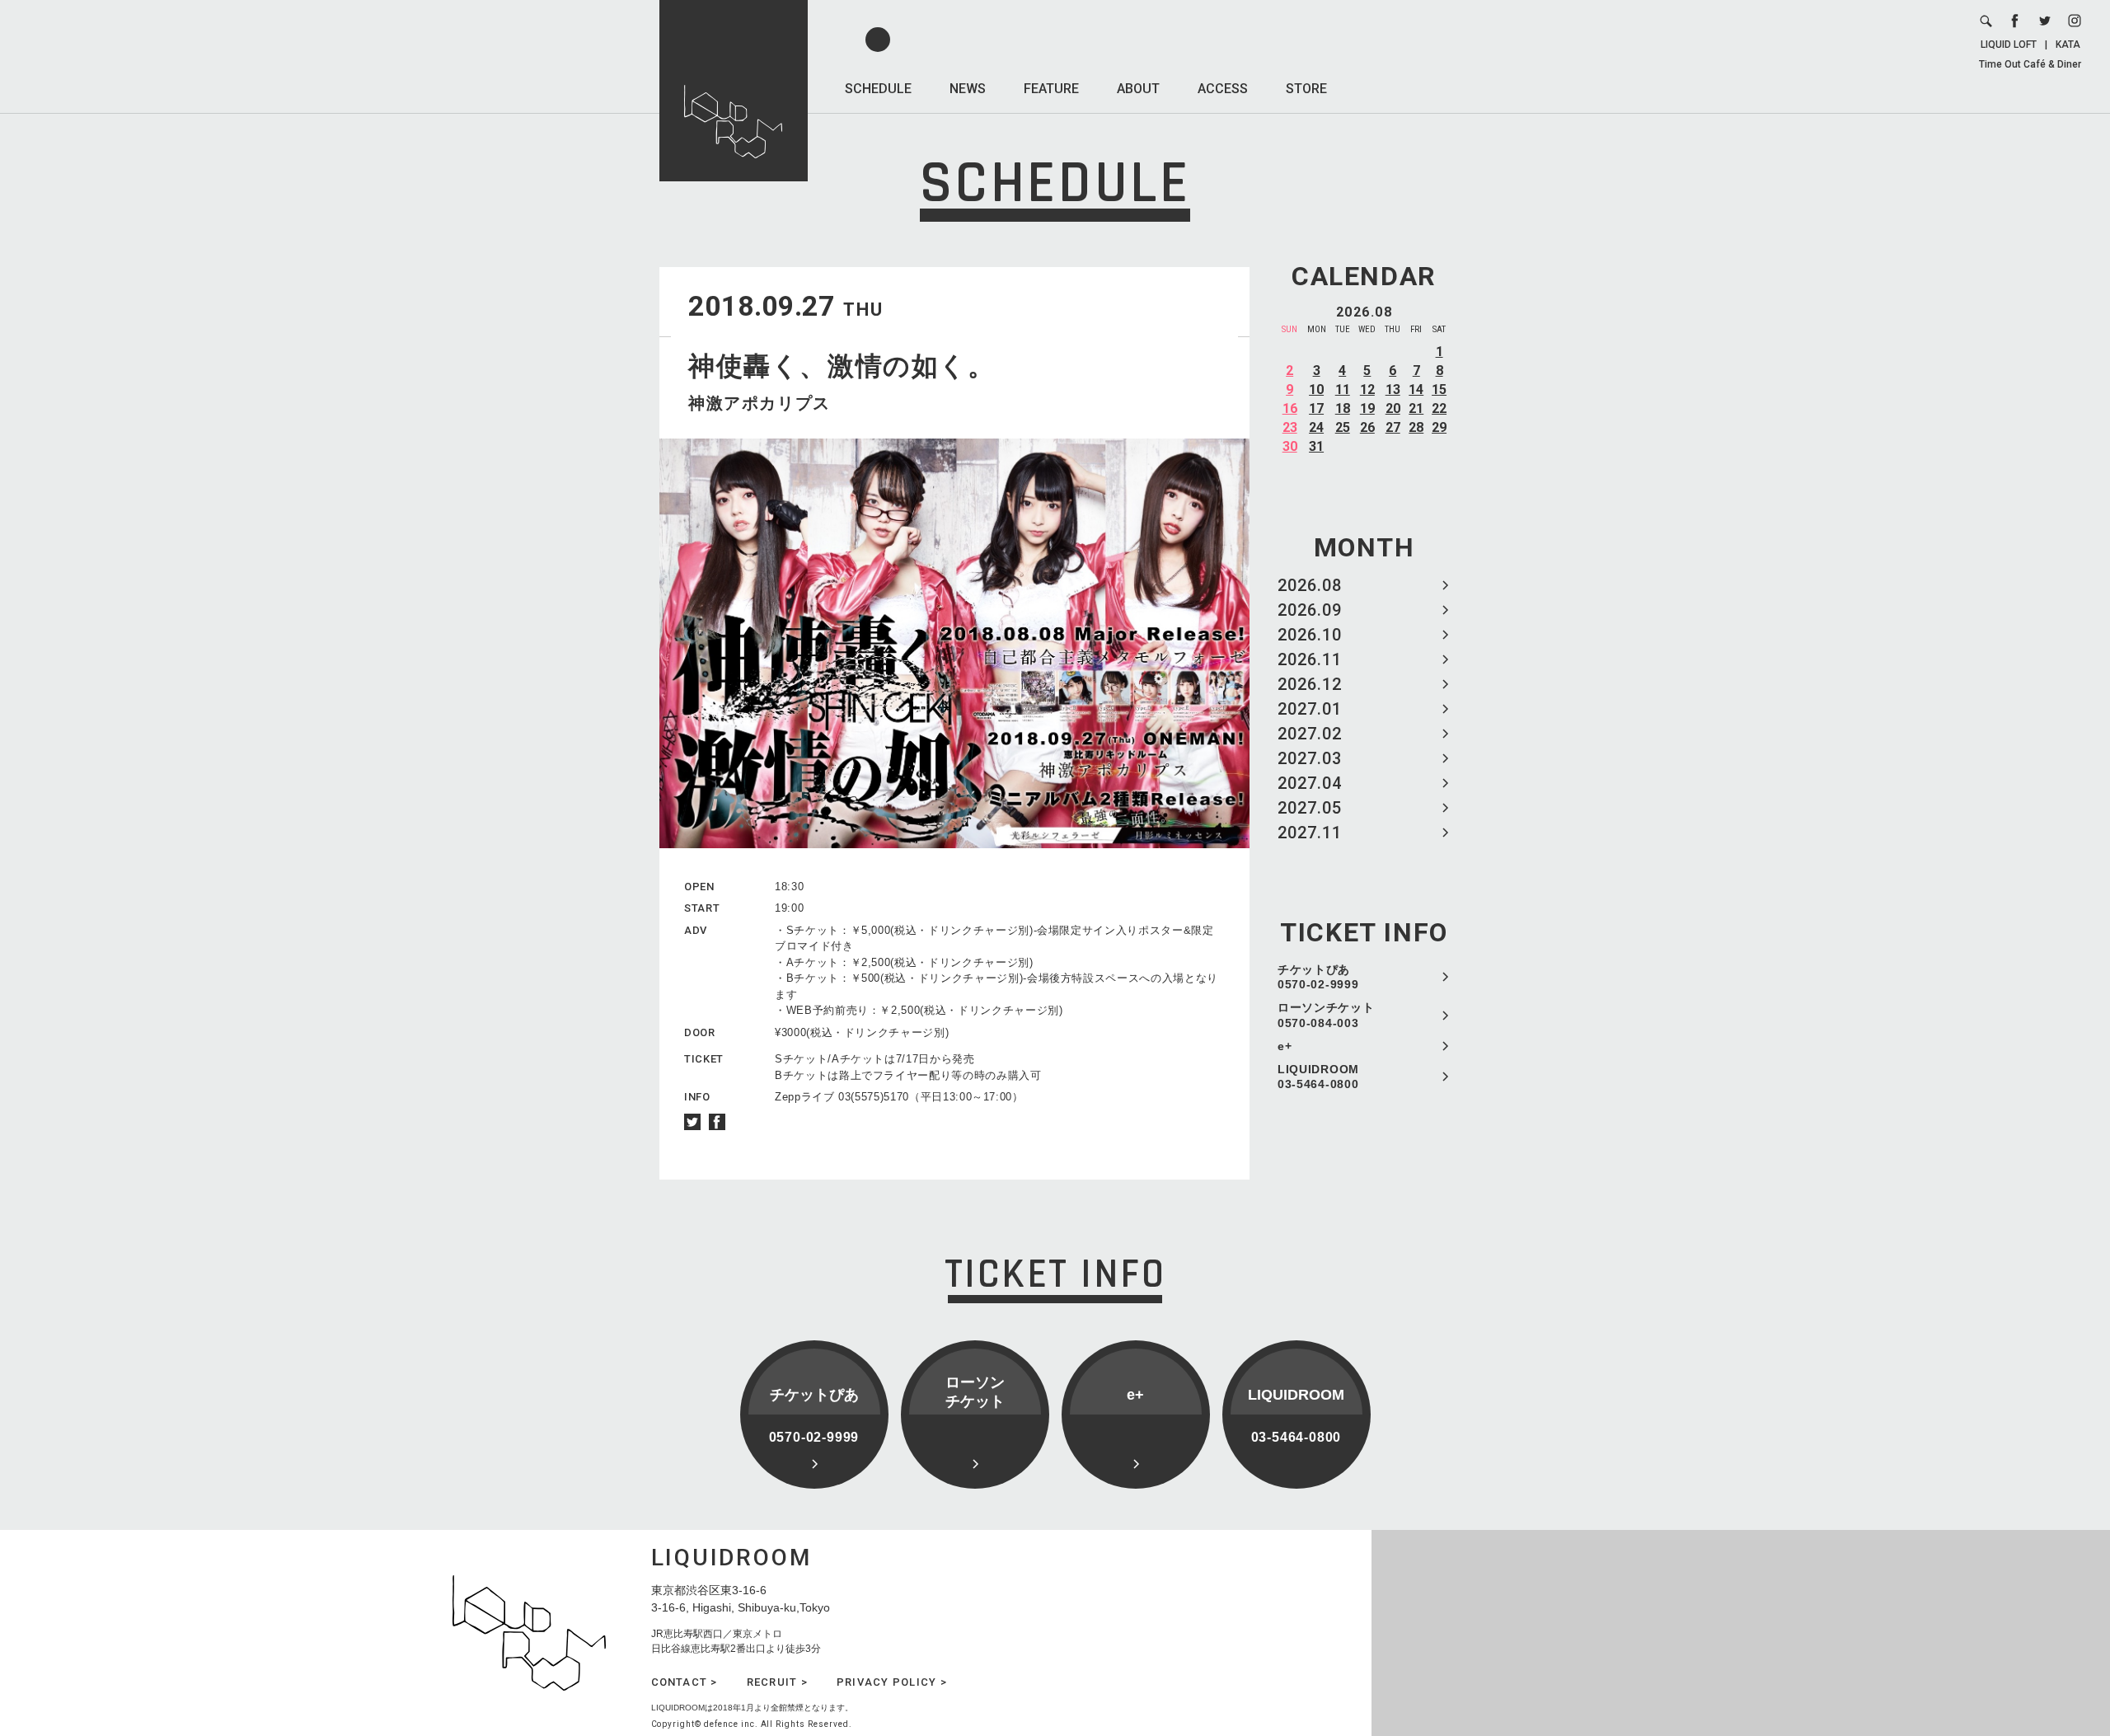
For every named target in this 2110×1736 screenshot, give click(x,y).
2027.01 (1310, 709)
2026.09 (1310, 610)
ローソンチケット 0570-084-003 (1326, 1015)
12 (1367, 389)
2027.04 (1310, 783)
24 (1316, 427)
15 (1439, 389)
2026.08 (1310, 585)
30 (1290, 446)
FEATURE (1051, 89)
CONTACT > (685, 1682)
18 (1343, 408)
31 (1316, 446)
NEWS (968, 89)
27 (1393, 427)
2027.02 (1310, 734)
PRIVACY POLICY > (892, 1682)
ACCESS (1223, 89)
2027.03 (1310, 758)
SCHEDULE (878, 89)
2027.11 (1310, 833)
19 (1367, 408)
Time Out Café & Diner (2030, 64)
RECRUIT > (777, 1682)
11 (1343, 389)
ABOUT (1138, 89)
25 (1343, 427)
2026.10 (1310, 635)
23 (1290, 427)
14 (1416, 389)
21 (1416, 408)
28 (1416, 427)
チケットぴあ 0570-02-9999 (1318, 977)
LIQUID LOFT (2009, 45)
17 (1316, 408)
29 (1439, 427)
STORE (1306, 89)
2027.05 (1310, 808)
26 (1367, 427)
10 (1316, 389)
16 (1290, 408)
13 (1393, 389)
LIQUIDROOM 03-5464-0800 (1318, 1077)
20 (1393, 408)
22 (1439, 408)
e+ (1285, 1046)
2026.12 (1310, 684)
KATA (2068, 45)
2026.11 (1310, 659)
